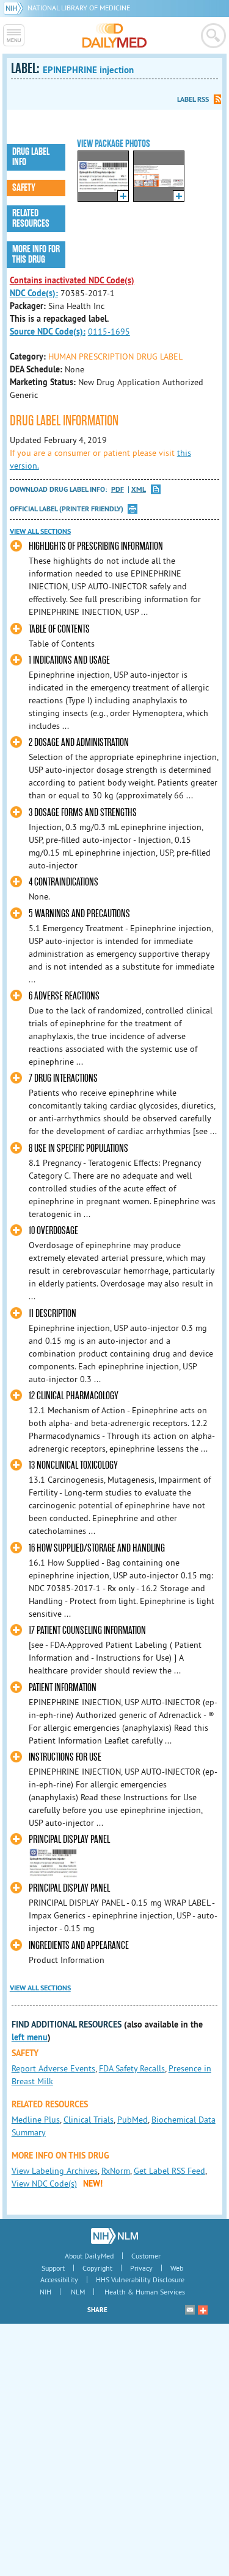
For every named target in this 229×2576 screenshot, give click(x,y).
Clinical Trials (89, 2120)
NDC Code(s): (34, 293)
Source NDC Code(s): (48, 332)
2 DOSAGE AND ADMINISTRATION (79, 743)
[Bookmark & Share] (203, 2310)
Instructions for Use (65, 1757)
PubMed (133, 2120)
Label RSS (193, 99)
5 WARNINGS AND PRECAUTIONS (79, 914)
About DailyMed (89, 2256)
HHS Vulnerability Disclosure (140, 2280)
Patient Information (63, 1688)
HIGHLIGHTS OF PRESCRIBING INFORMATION (96, 546)
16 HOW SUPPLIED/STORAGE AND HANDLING (97, 1548)
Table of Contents (59, 629)
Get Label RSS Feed (169, 2171)
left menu (30, 2037)
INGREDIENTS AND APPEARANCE (79, 1946)
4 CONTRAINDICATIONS (64, 882)
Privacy (141, 2268)
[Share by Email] (190, 2310)
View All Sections (40, 531)
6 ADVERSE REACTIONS (64, 996)
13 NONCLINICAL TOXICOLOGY (73, 1465)
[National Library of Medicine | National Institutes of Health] (114, 2236)
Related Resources (31, 218)
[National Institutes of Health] (16, 8)
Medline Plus (36, 2120)
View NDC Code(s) (44, 2184)
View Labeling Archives (55, 2171)
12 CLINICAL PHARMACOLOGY (74, 1396)
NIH (45, 2292)
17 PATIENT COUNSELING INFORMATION (87, 1630)
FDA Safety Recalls (132, 2068)
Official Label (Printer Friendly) (67, 509)
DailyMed (114, 35)
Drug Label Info (31, 157)
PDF (118, 490)
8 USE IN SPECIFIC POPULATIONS (78, 1148)
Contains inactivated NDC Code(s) (72, 280)
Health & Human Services (145, 2292)
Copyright (97, 2268)
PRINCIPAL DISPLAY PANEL (69, 1840)
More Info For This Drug (36, 254)
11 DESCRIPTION (53, 1314)
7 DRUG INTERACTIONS (63, 1078)
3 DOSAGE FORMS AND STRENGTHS (83, 813)
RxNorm (116, 2171)
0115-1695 (109, 332)
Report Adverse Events (53, 2068)
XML (139, 490)
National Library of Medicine (79, 8)
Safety (24, 188)
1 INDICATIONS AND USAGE (69, 660)
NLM (78, 2292)
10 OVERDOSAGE (53, 1231)
